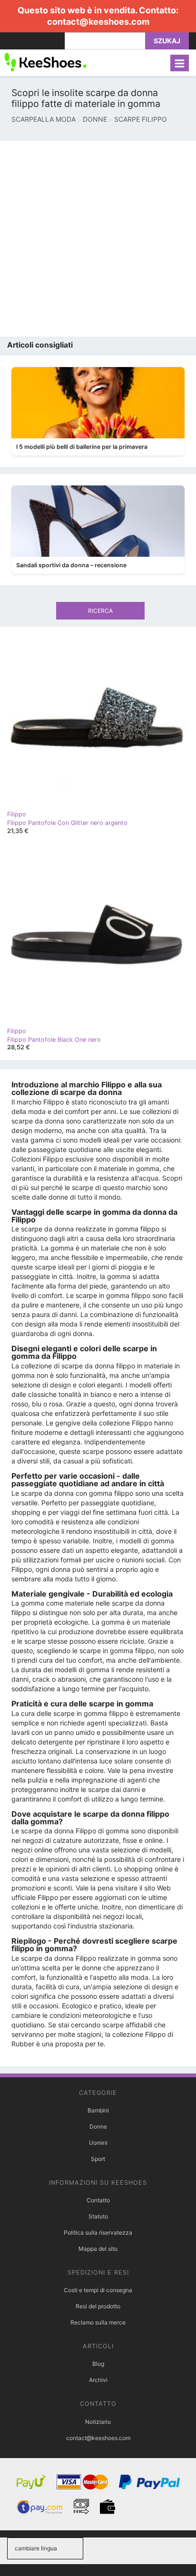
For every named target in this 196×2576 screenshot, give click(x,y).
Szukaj (167, 41)
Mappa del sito (98, 2249)
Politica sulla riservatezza (98, 2232)
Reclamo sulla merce (98, 2322)
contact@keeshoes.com (98, 22)
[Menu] (180, 63)
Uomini (98, 2143)
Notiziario (98, 2422)
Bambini (98, 2110)
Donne (98, 2126)
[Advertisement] (98, 239)
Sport (98, 2159)
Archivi (98, 2380)
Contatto (98, 2200)
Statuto (98, 2216)
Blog (98, 2364)
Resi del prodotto (98, 2306)
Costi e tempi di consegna (98, 2290)
